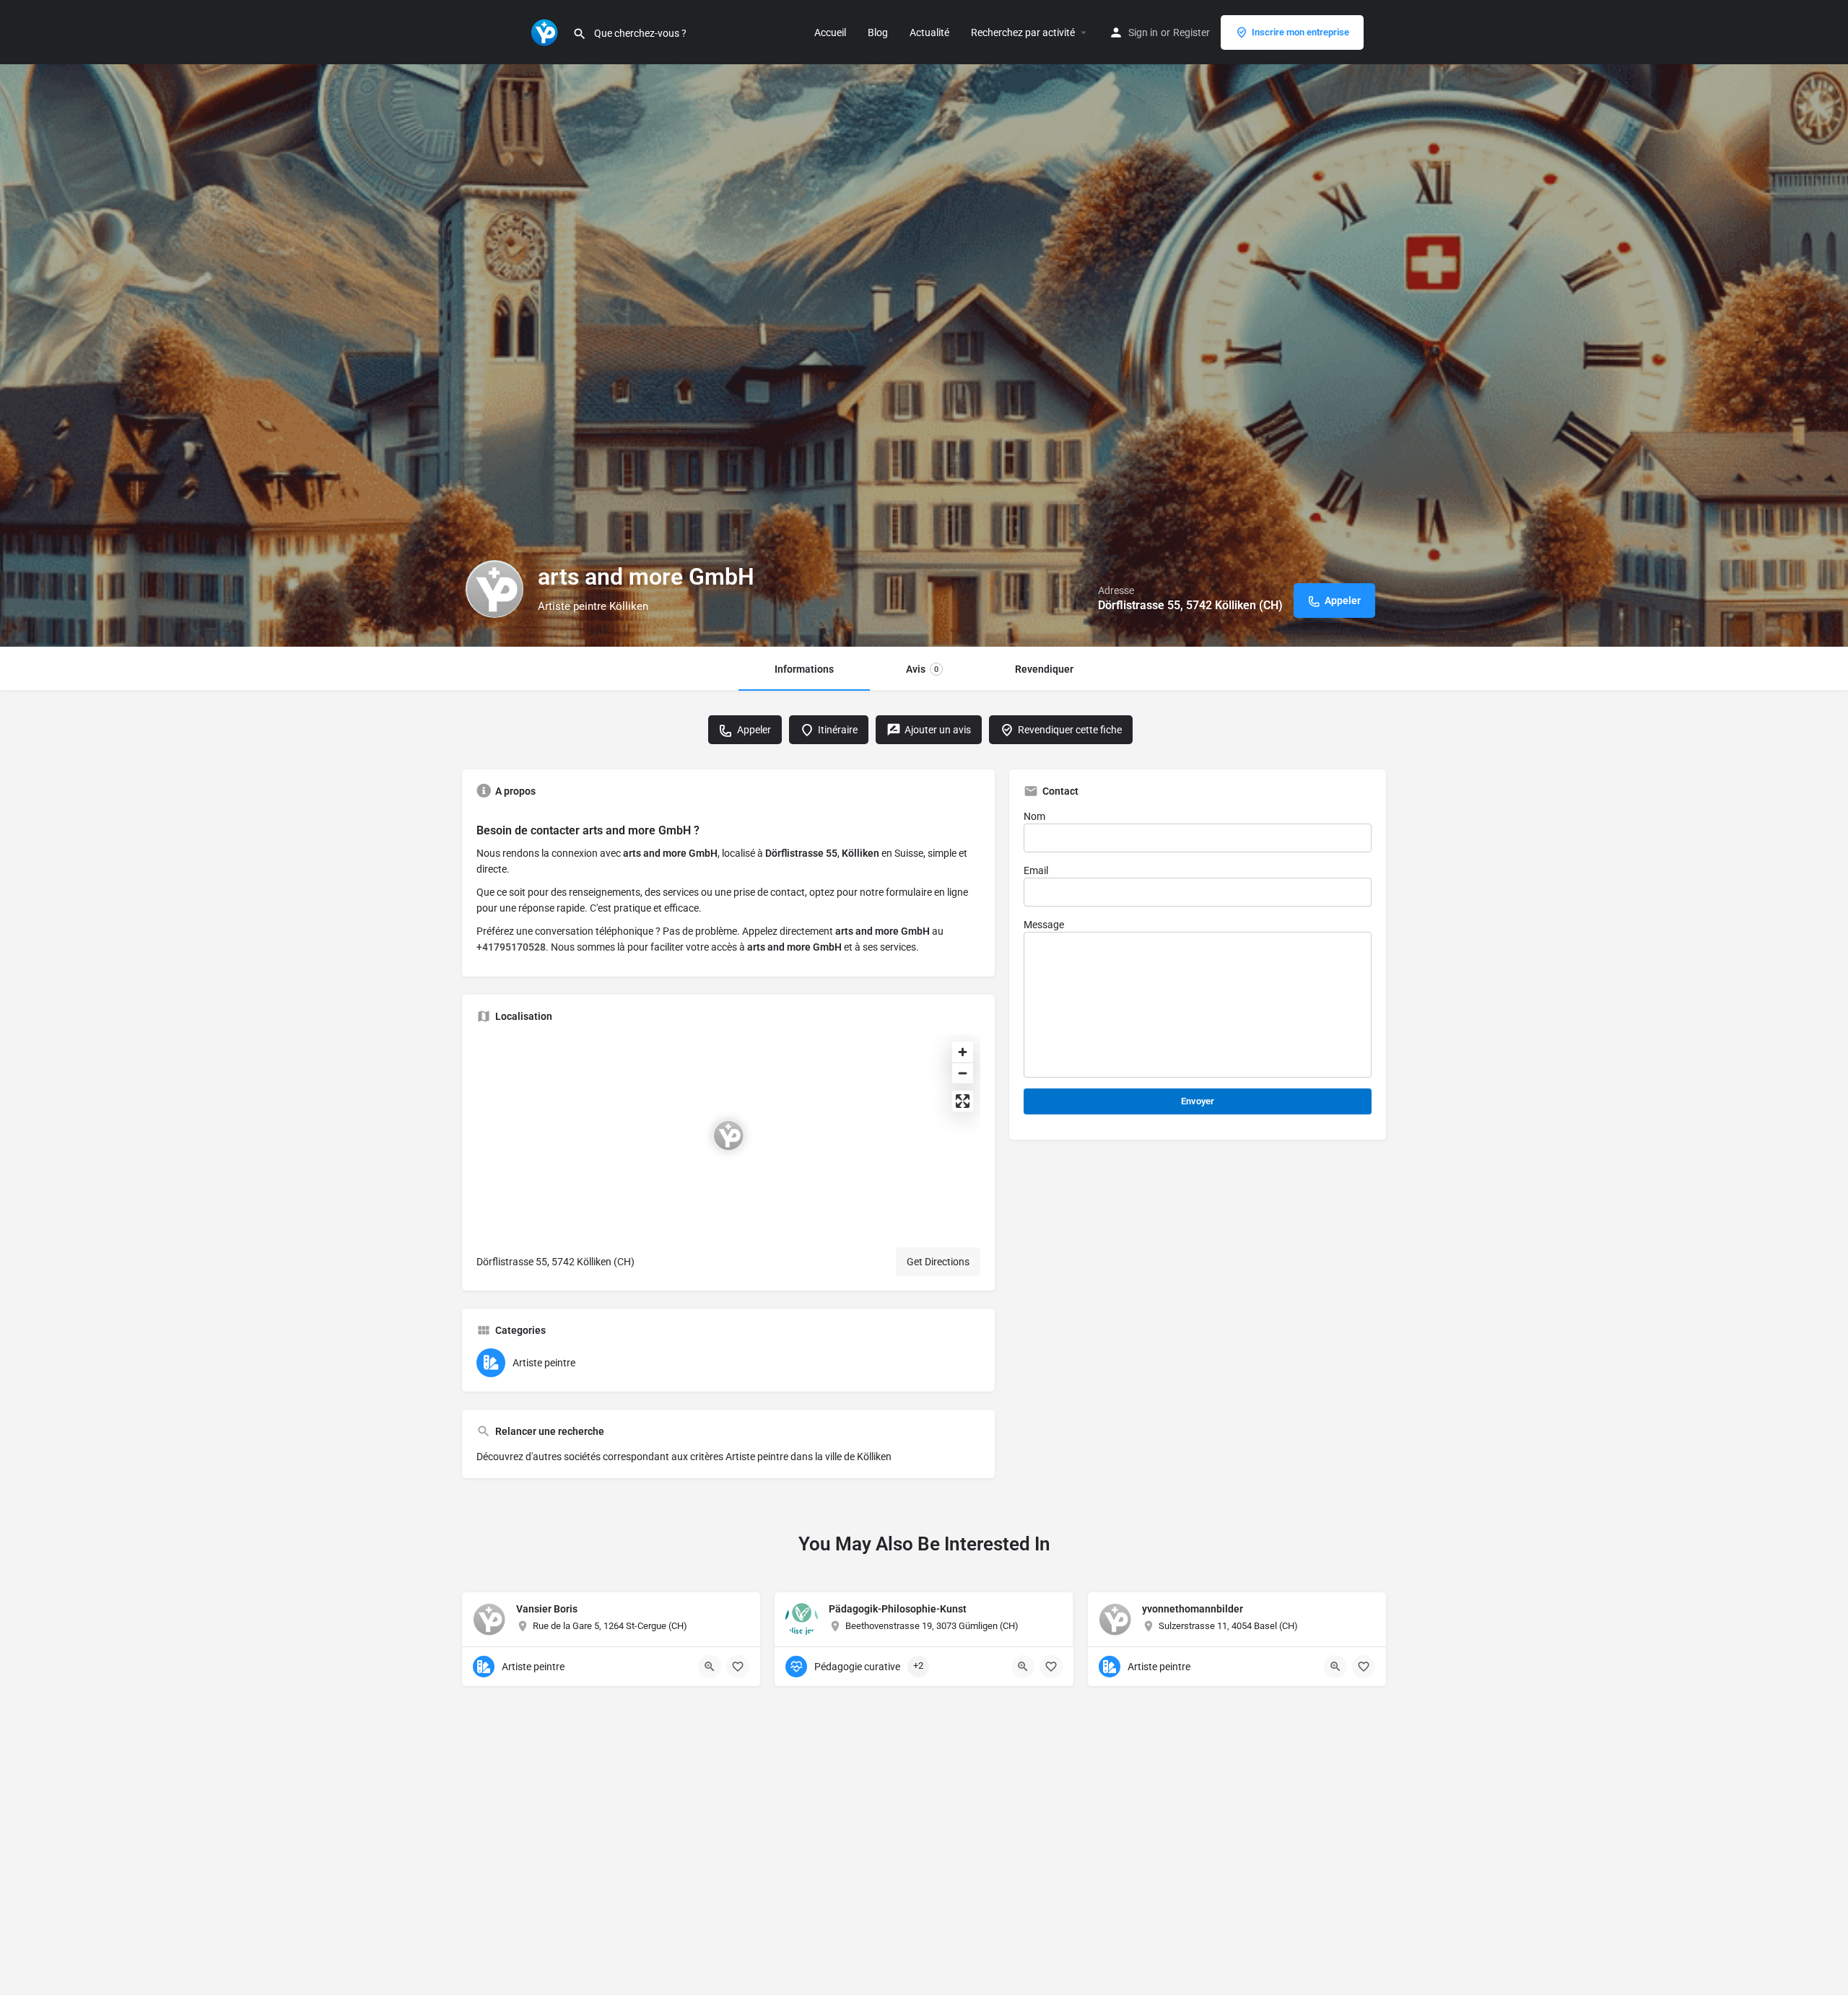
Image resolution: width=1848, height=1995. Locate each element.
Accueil (830, 32)
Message (1044, 925)
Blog (878, 32)
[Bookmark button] (738, 1667)
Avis (922, 669)
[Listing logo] (494, 589)
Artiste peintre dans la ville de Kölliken (808, 1457)
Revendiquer (1044, 669)
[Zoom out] (963, 1073)
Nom (1034, 816)
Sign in (1143, 32)
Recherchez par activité (1023, 32)
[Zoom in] (963, 1052)
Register (1191, 32)
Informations (804, 669)
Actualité (929, 32)
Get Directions (938, 1262)
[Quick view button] (710, 1667)
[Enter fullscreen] (963, 1101)
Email (1036, 870)
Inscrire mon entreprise (1300, 32)
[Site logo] (546, 31)
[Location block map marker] (728, 1135)
